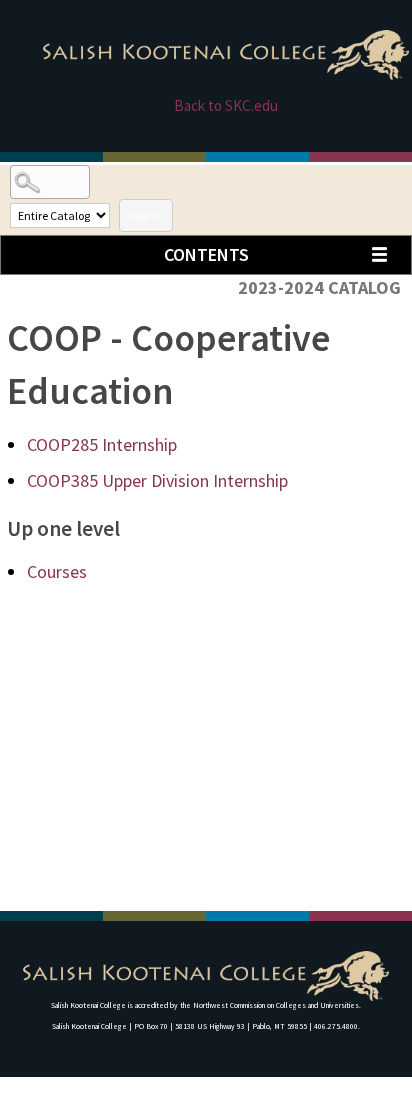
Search (146, 215)
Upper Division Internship (157, 480)
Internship (102, 444)
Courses (57, 571)
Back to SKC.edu (226, 105)
